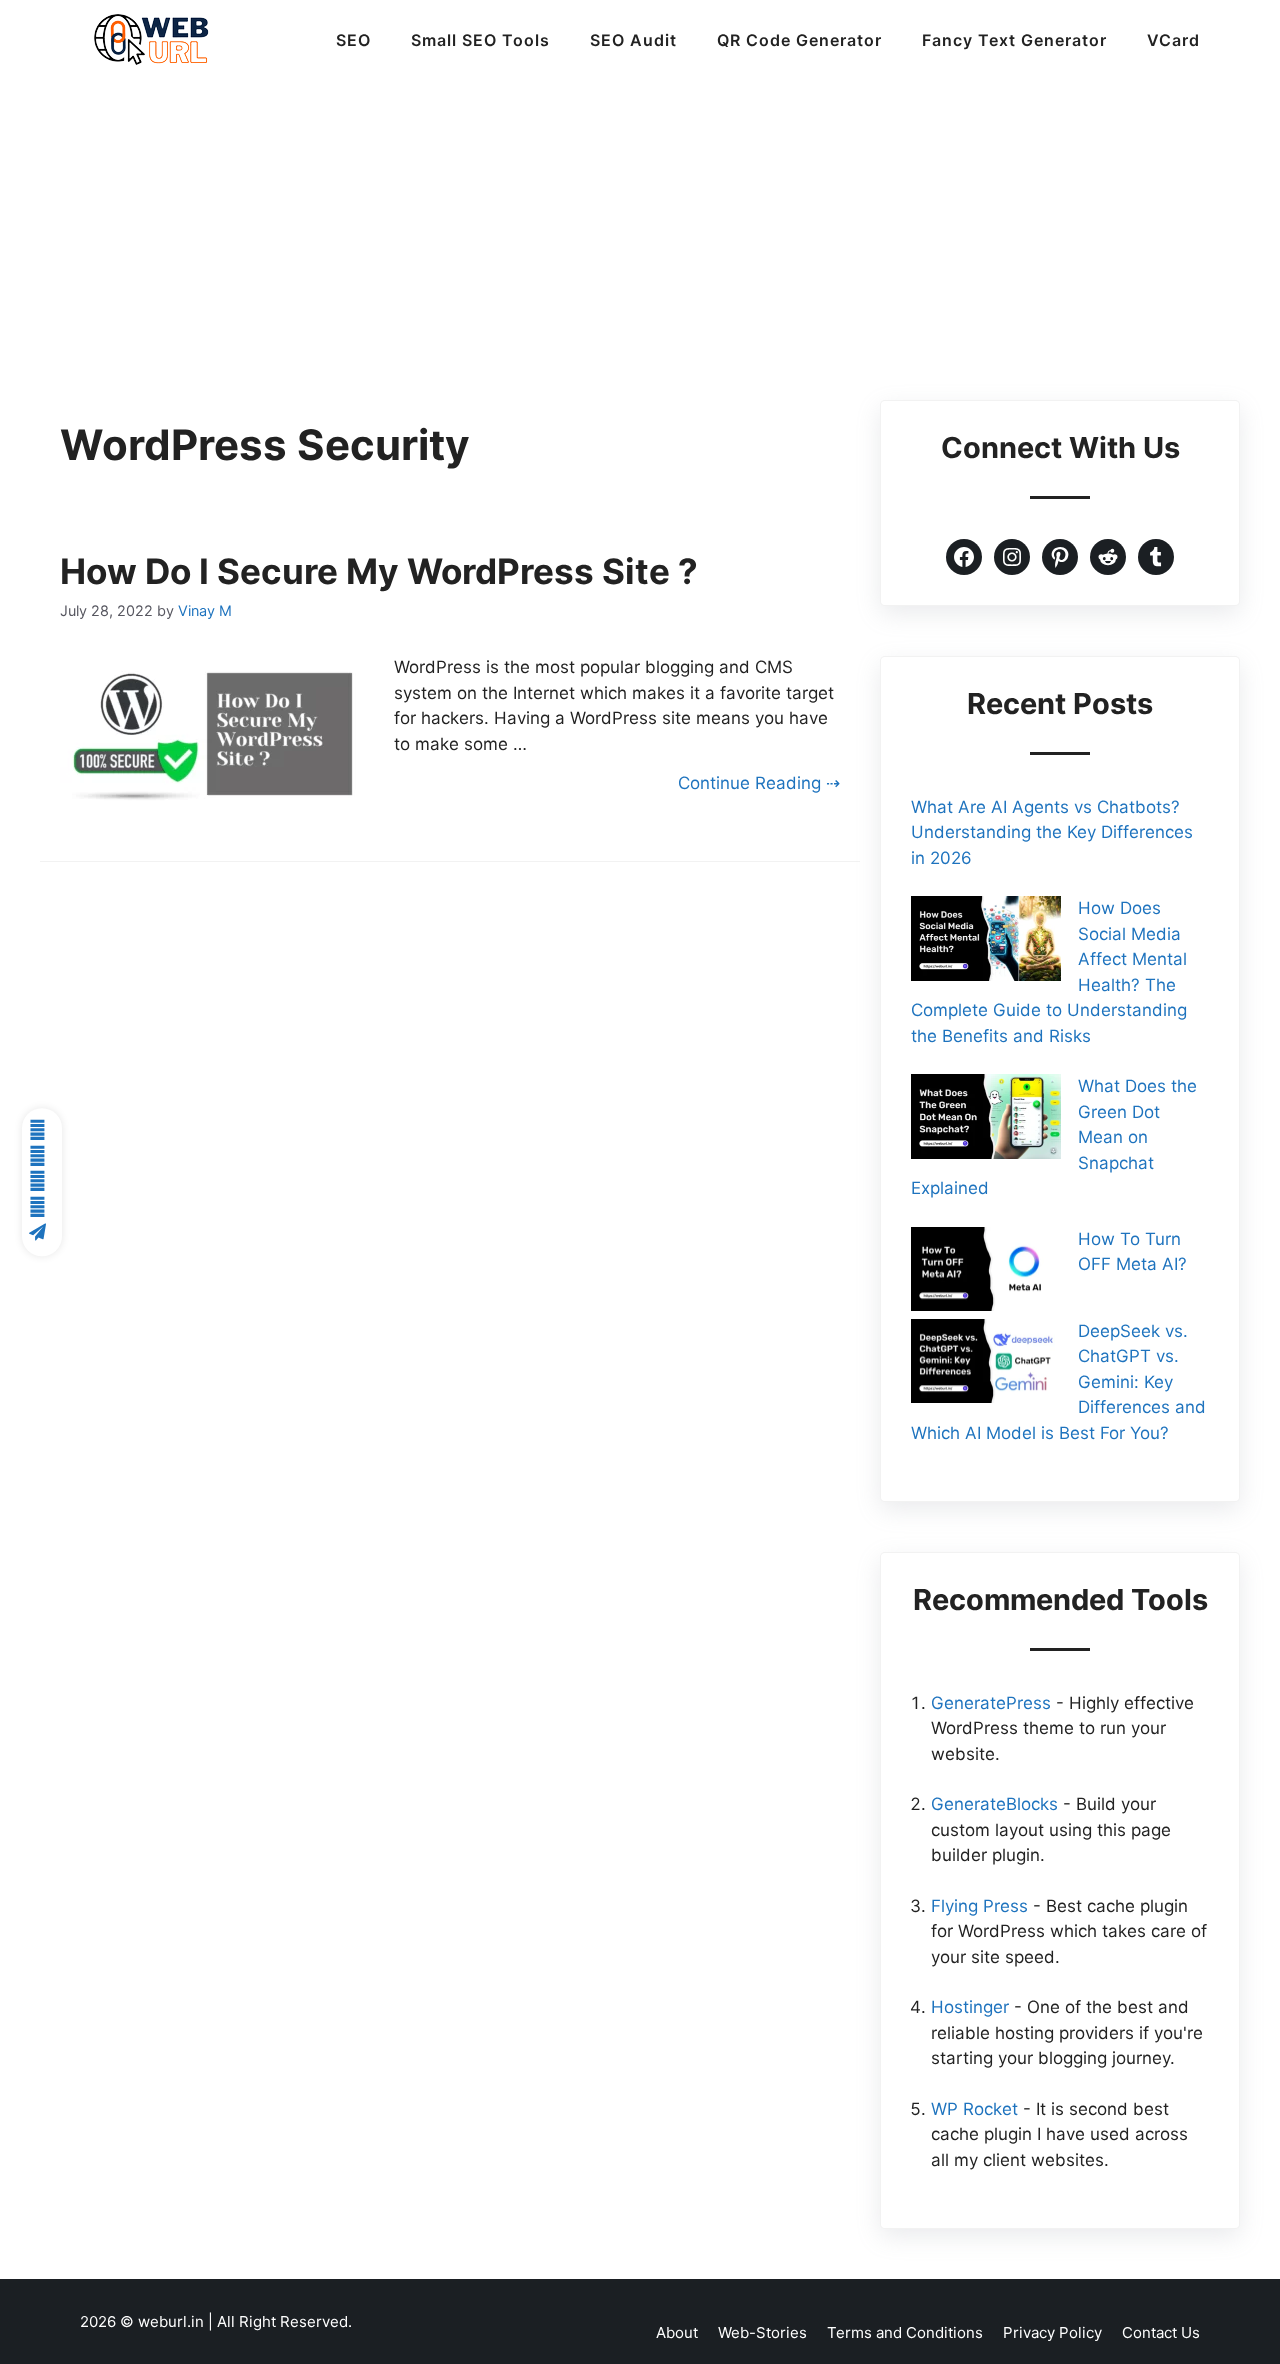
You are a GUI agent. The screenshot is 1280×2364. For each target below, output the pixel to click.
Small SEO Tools (480, 40)
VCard (1173, 40)
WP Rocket (974, 2109)
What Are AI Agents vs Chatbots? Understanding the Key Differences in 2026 (1052, 832)
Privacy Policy (1052, 2332)
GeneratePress (991, 1703)
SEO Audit (633, 40)
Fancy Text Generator (1014, 40)
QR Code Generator (799, 40)
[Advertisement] (640, 230)
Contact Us (1161, 2332)
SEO (353, 40)
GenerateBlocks (994, 1804)
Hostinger (970, 2007)
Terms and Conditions (905, 2332)
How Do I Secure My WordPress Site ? (379, 571)
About (677, 2332)
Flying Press (979, 1906)
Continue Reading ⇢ (759, 783)
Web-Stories (762, 2332)
